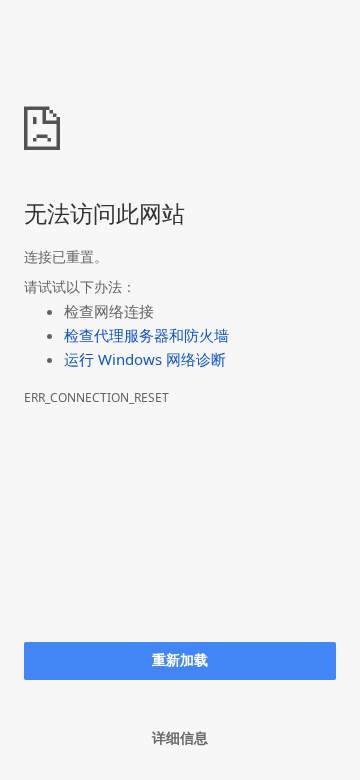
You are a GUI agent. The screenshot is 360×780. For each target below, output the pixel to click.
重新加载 (180, 660)
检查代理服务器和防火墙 (146, 335)
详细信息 (180, 738)
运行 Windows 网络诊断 (145, 359)
